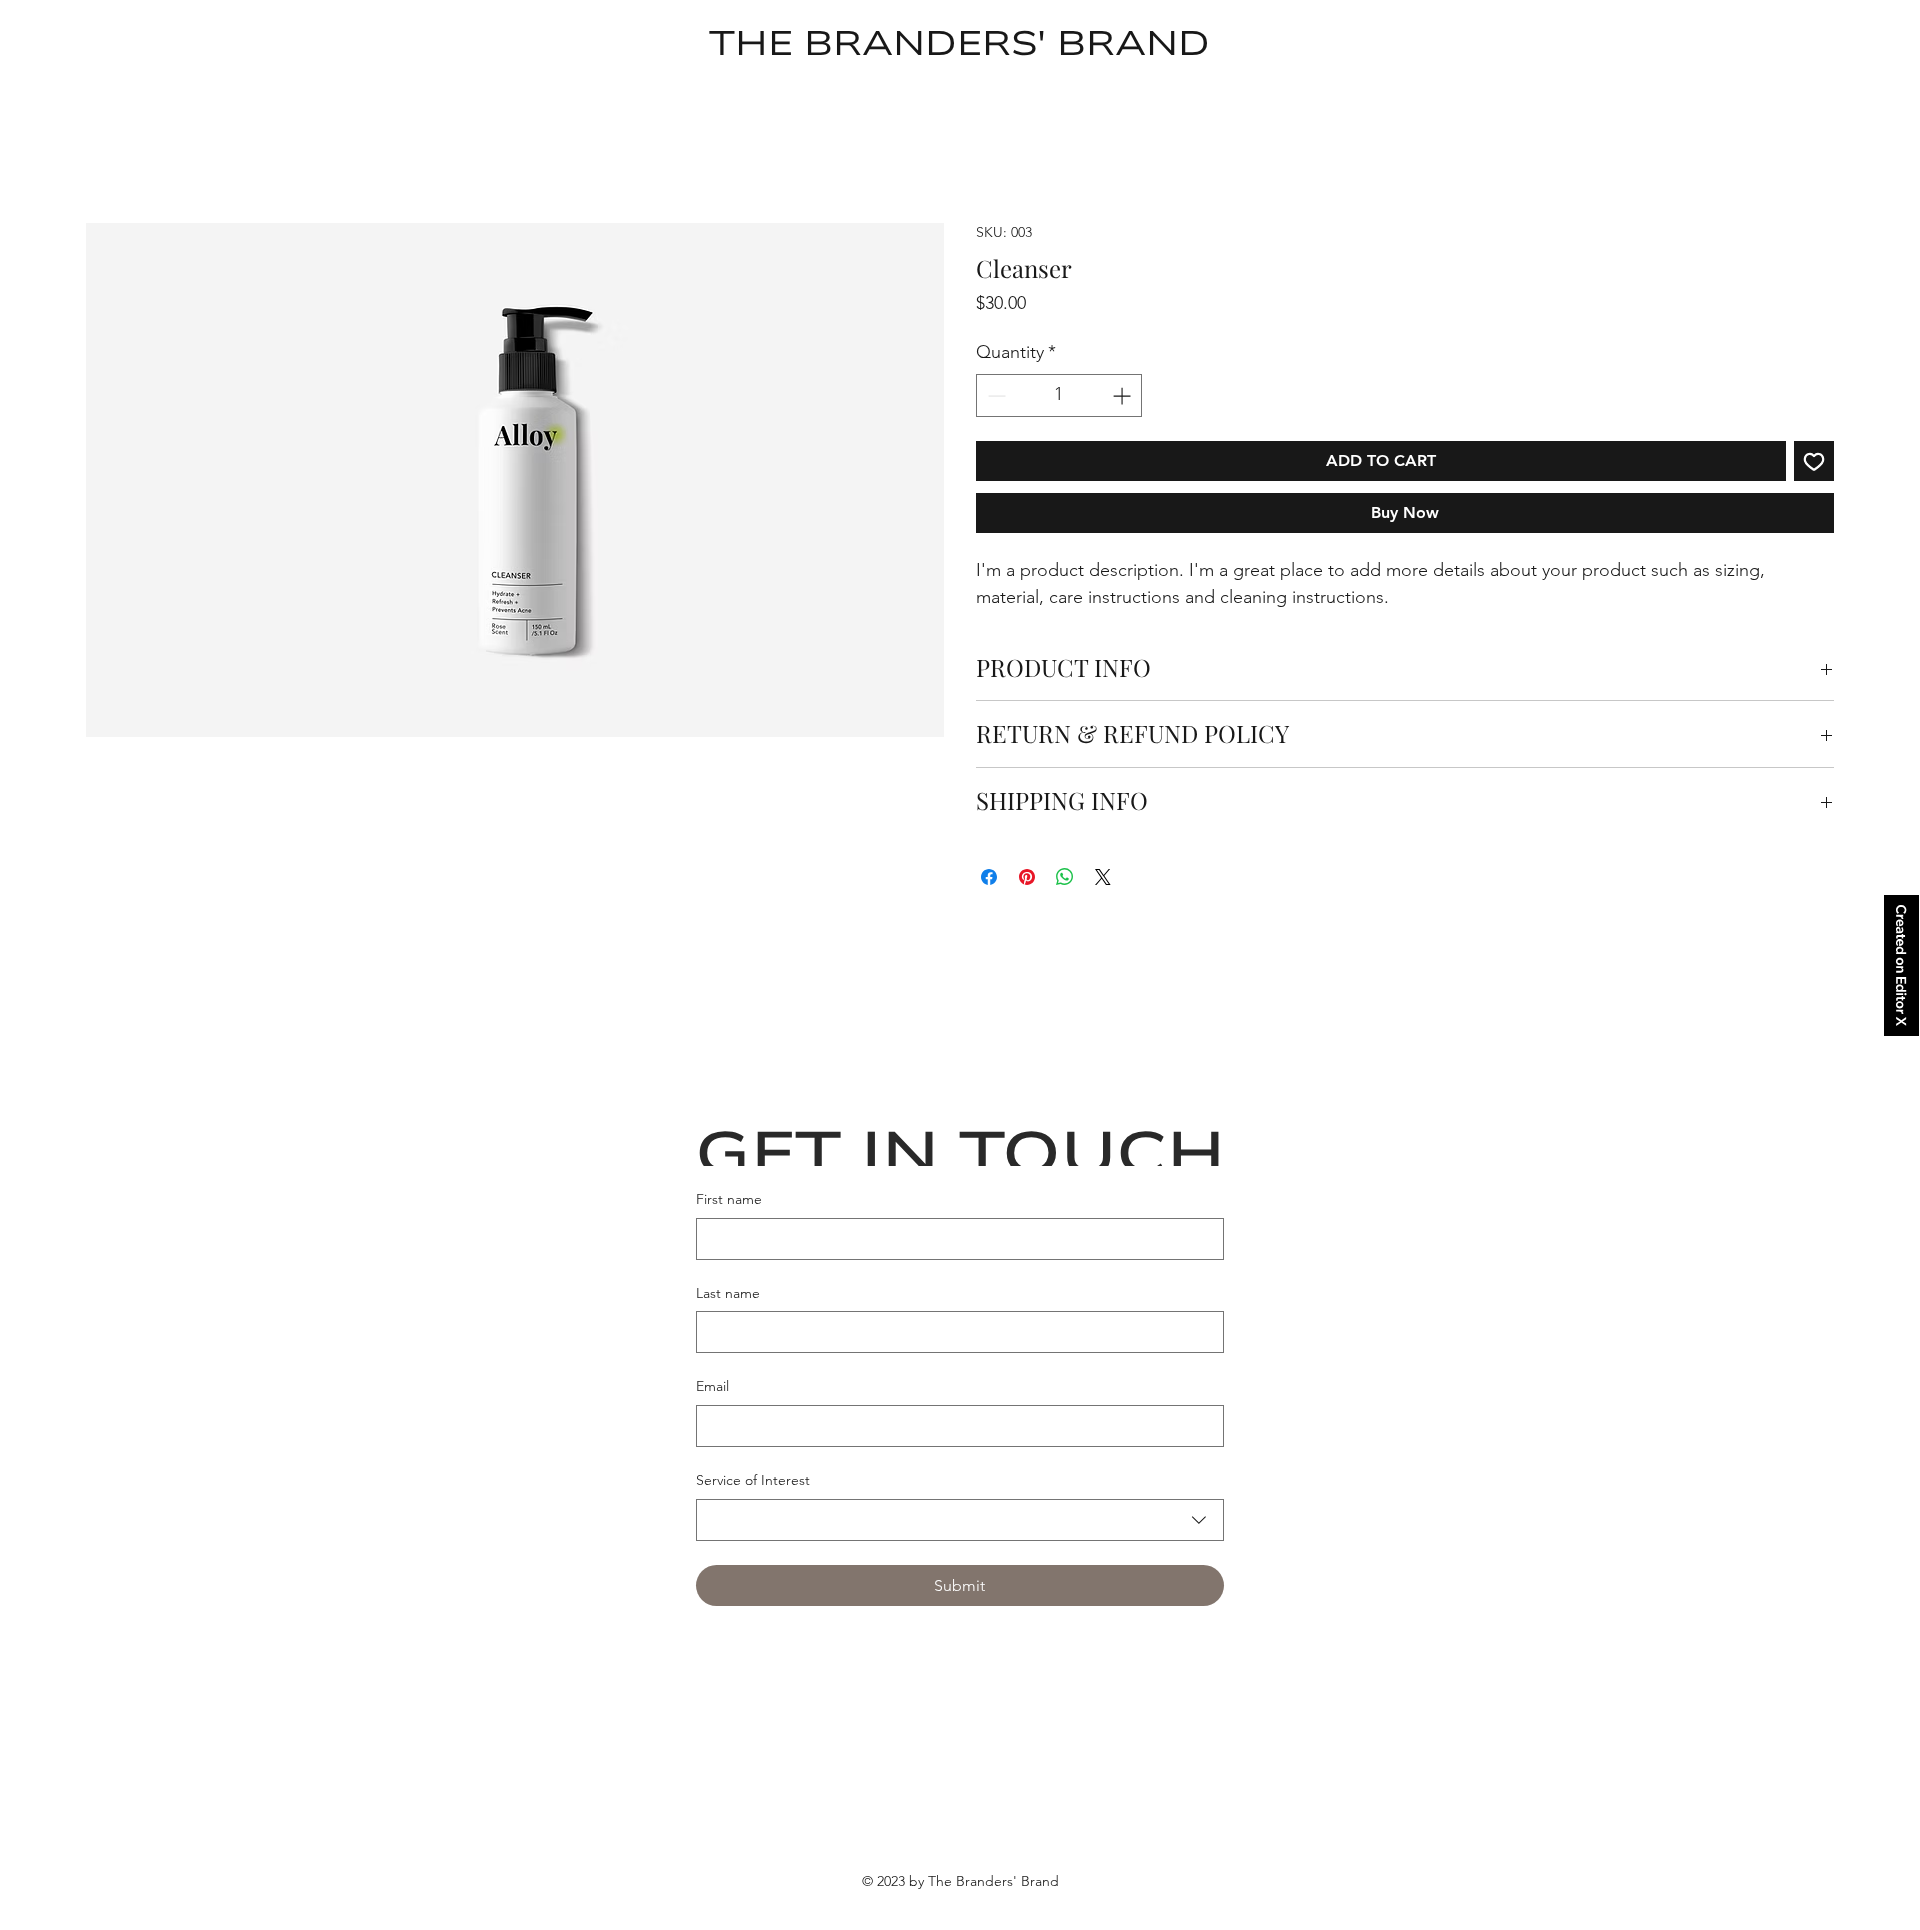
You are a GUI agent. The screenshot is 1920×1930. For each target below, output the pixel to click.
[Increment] (1123, 396)
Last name (728, 1294)
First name (729, 1201)
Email (712, 1388)
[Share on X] (1103, 879)
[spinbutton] (1059, 396)
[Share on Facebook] (989, 879)
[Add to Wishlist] (1814, 462)
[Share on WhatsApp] (1065, 879)
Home (108, 187)
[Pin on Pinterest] (1027, 879)
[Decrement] (994, 396)
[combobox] (960, 1521)
